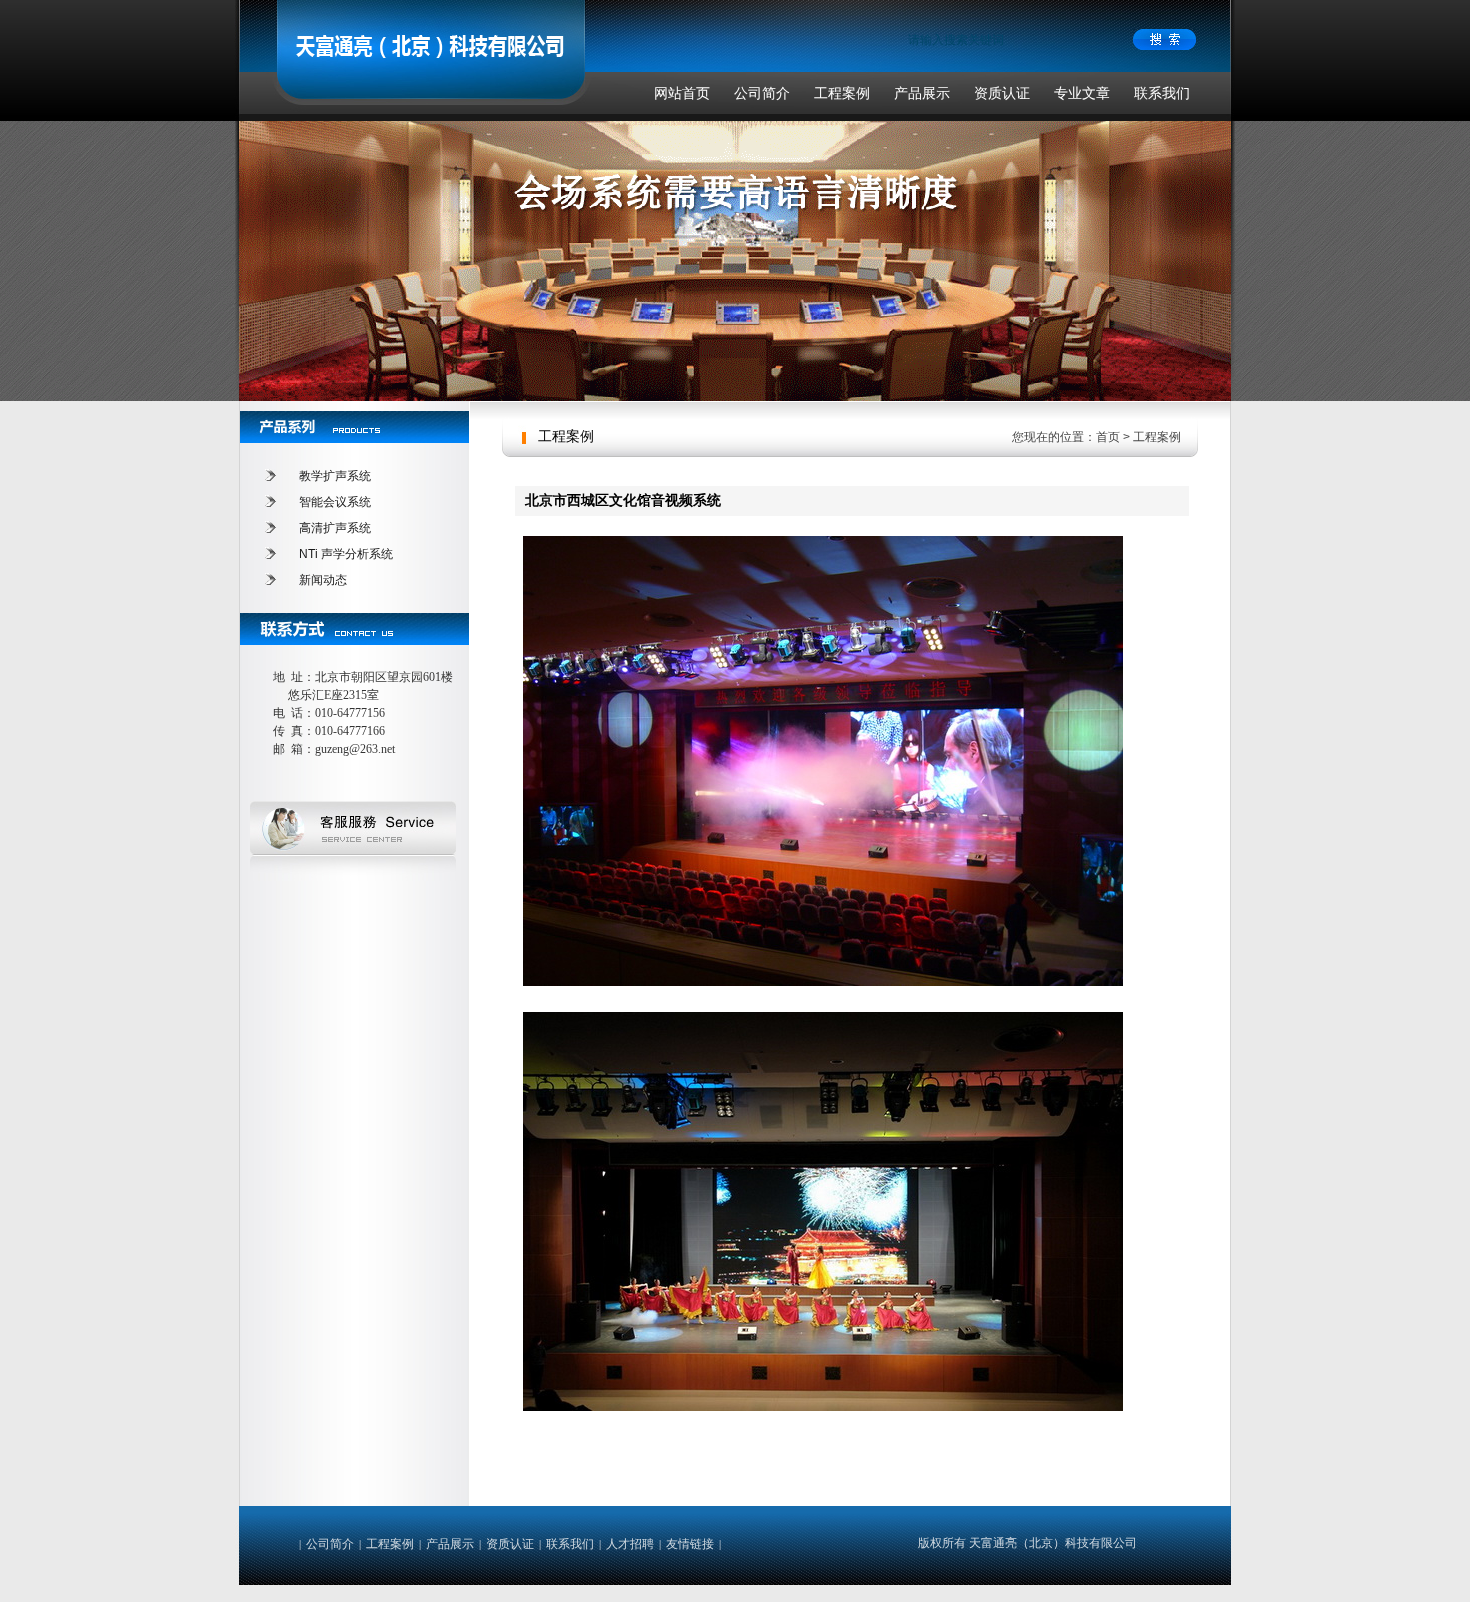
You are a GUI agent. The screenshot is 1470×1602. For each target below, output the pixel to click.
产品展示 (922, 93)
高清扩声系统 (335, 528)
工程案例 (842, 93)
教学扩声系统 (335, 476)
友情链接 (690, 1544)
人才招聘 (630, 1544)
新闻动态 (323, 580)
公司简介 (762, 93)
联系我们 (1162, 93)
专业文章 (1082, 93)
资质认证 (1002, 93)
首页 (1108, 437)
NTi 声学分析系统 (346, 554)
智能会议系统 (335, 502)
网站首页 (682, 93)
